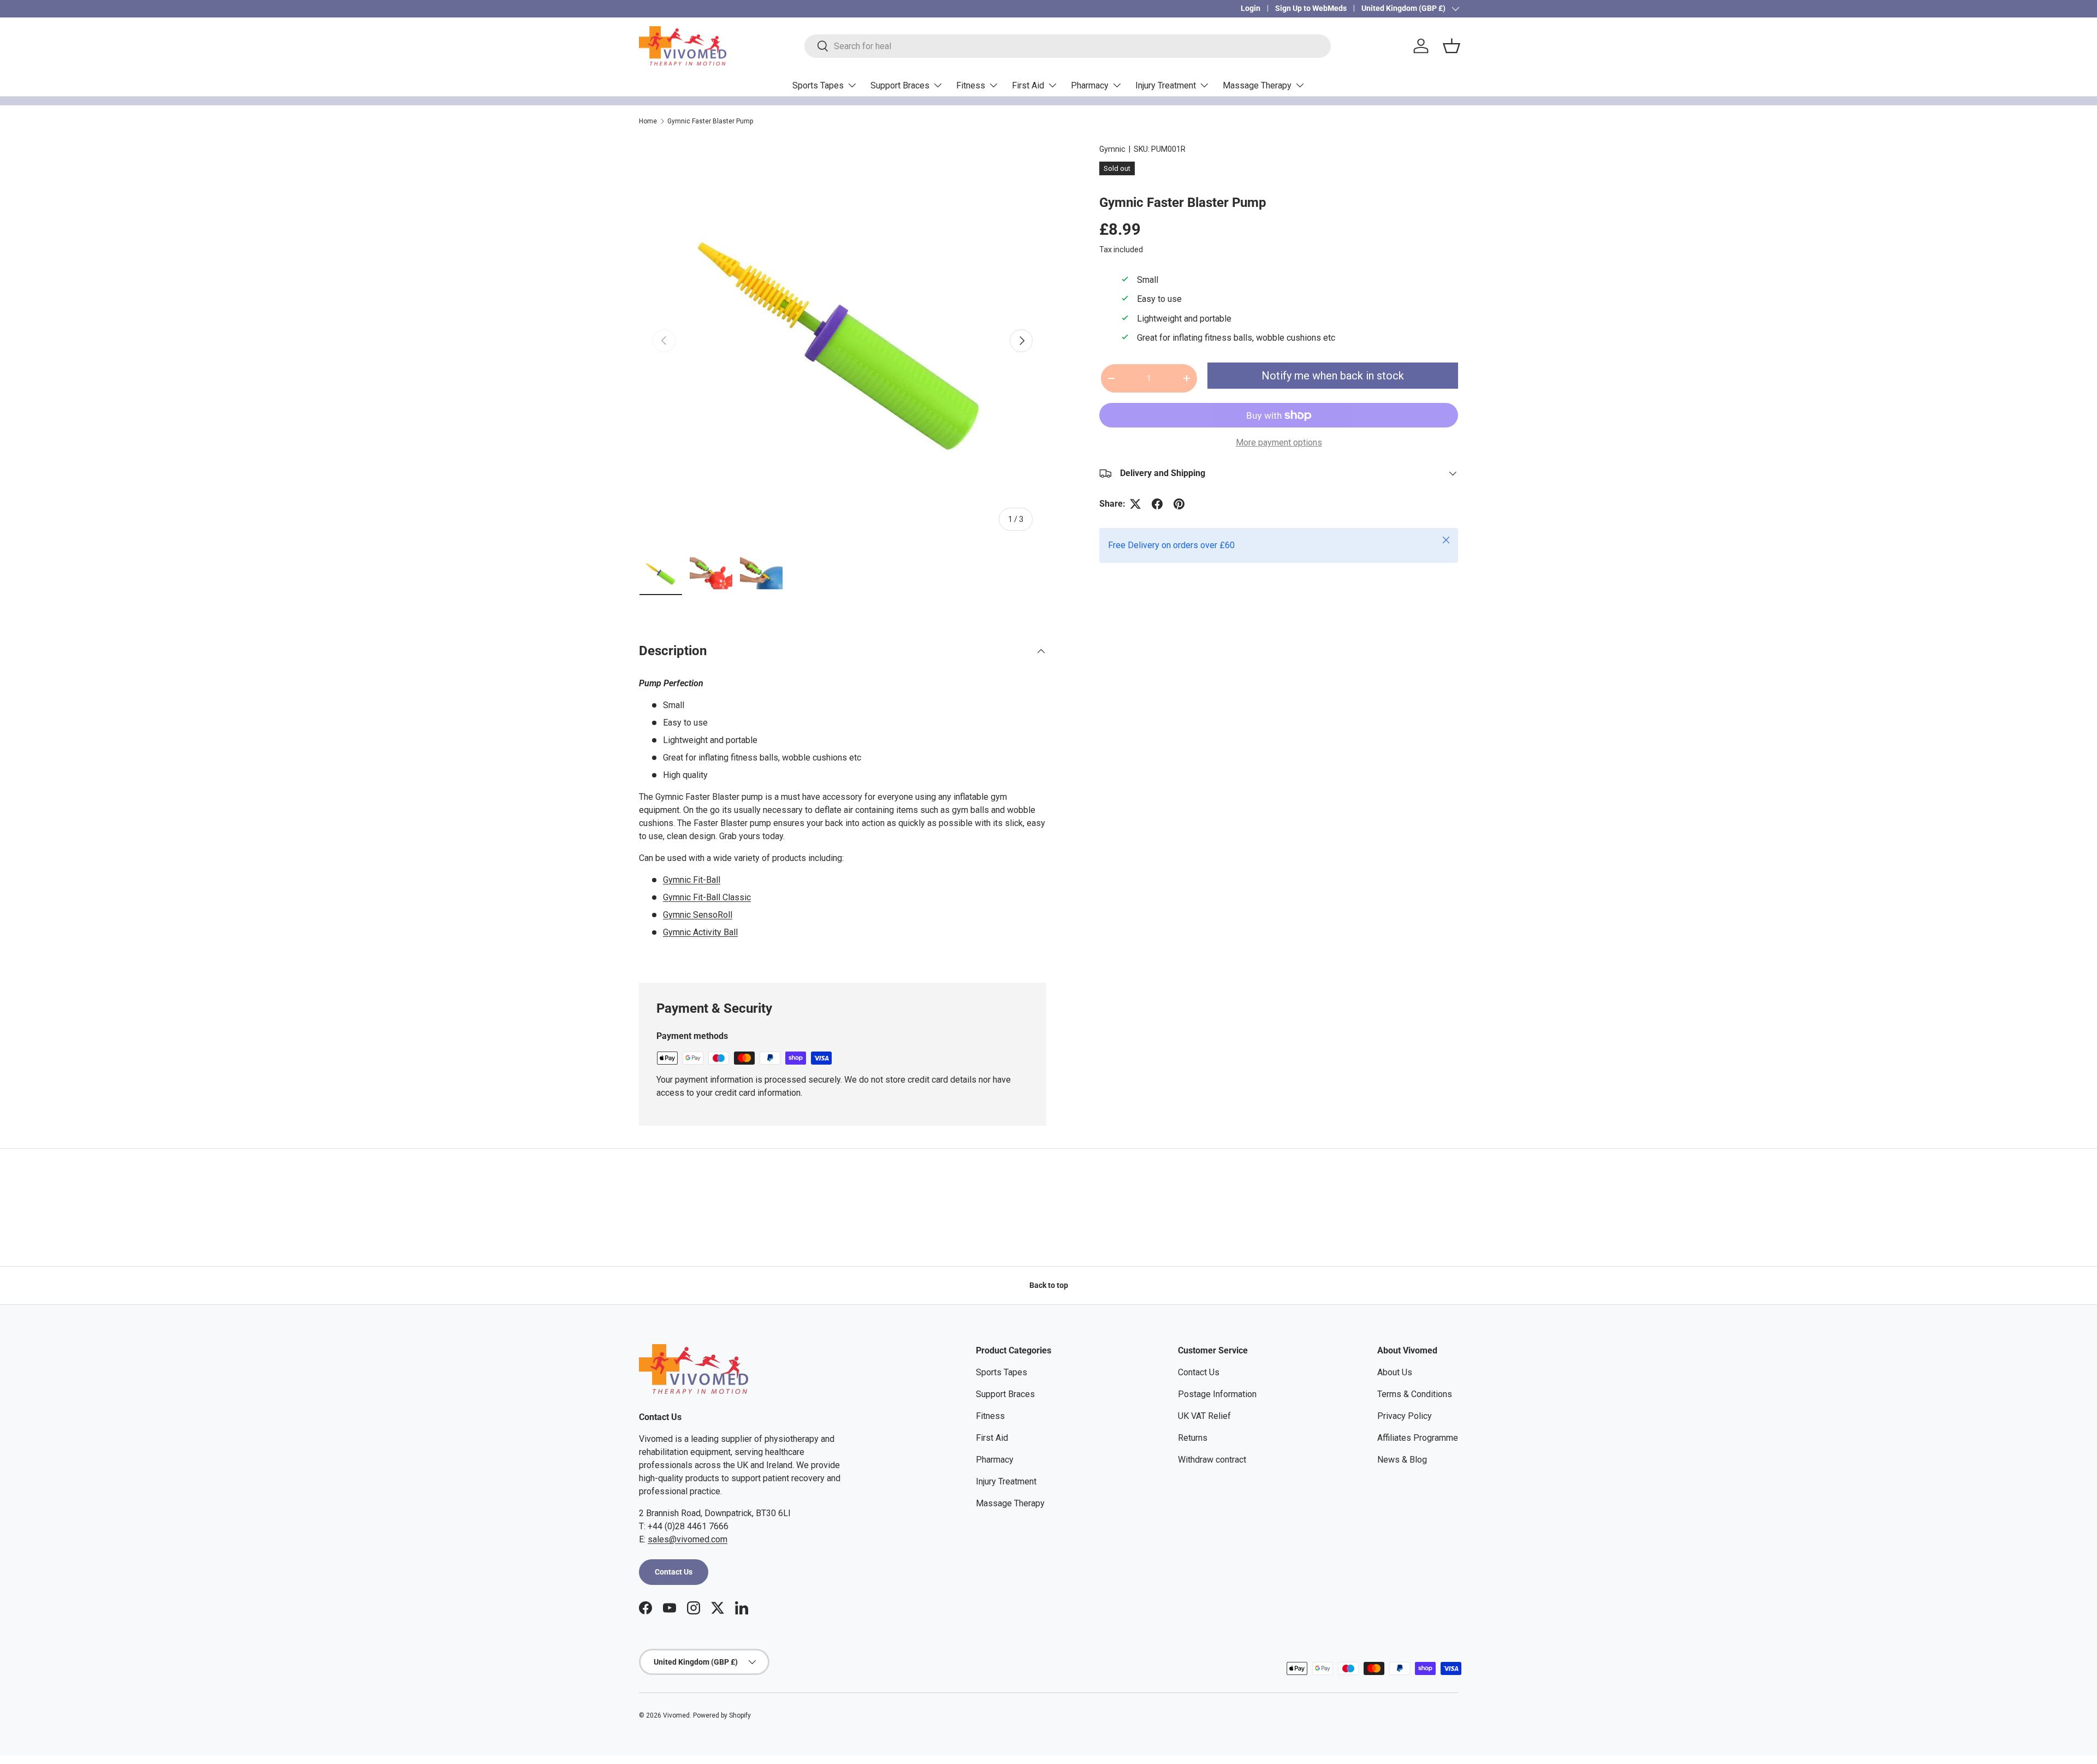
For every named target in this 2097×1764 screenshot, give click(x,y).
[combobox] (1068, 46)
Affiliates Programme (1418, 1438)
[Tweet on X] (1135, 504)
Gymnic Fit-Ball (692, 880)
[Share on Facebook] (1157, 504)
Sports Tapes (818, 85)
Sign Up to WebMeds (1311, 8)
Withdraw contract (1212, 1460)
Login (1251, 8)
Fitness (971, 85)
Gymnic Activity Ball (700, 932)
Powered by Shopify (722, 1715)
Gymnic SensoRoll (698, 915)
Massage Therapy (1257, 85)
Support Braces (900, 85)
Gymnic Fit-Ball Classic (707, 897)
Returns (1193, 1438)
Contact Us (674, 1572)
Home (648, 121)
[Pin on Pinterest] (1179, 504)
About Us (1395, 1372)
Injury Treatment (1166, 85)
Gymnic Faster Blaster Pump (710, 121)
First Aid (1028, 85)
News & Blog (1402, 1460)
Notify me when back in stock (1333, 376)
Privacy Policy (1405, 1416)
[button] (1452, 46)
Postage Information (1217, 1394)
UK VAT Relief (1204, 1416)
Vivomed (676, 1715)
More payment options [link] (1279, 443)
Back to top (1049, 1285)
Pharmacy (1090, 85)
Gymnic (1112, 149)
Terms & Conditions (1415, 1394)
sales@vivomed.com (688, 1539)
